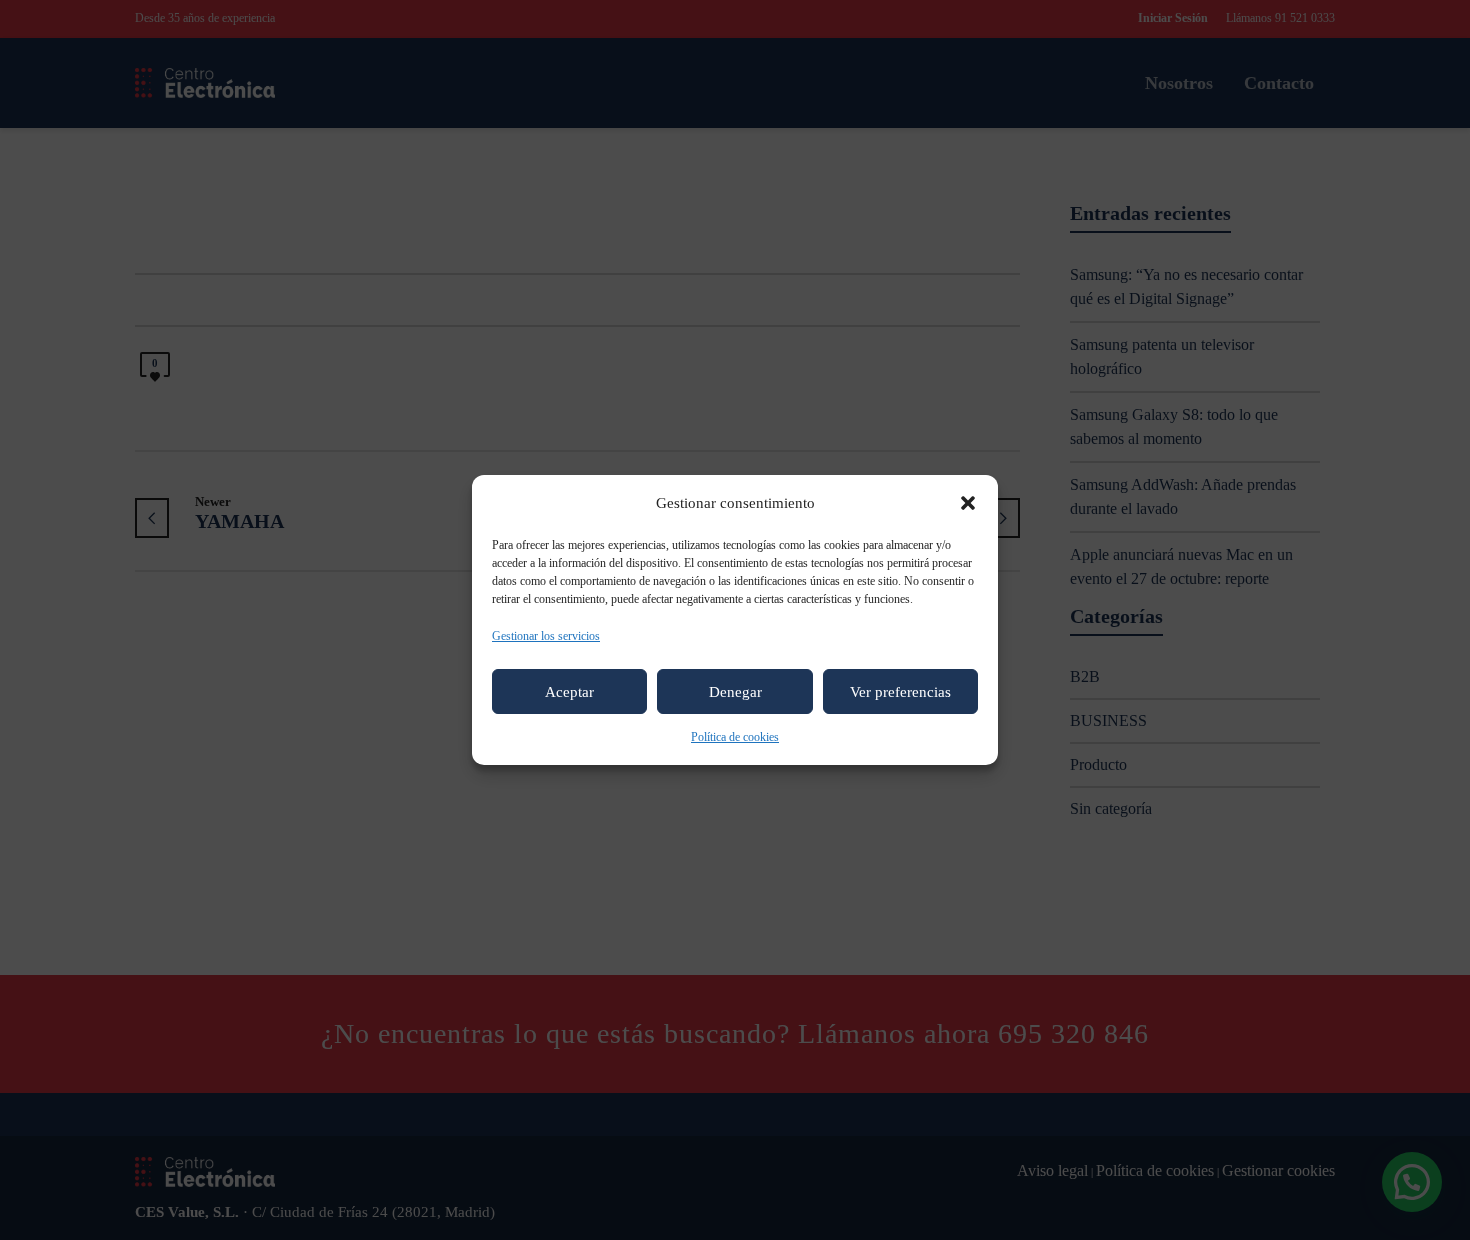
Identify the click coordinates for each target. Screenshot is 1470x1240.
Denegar (735, 692)
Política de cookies (735, 737)
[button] (968, 503)
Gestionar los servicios (546, 636)
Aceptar (569, 692)
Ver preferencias (900, 692)
